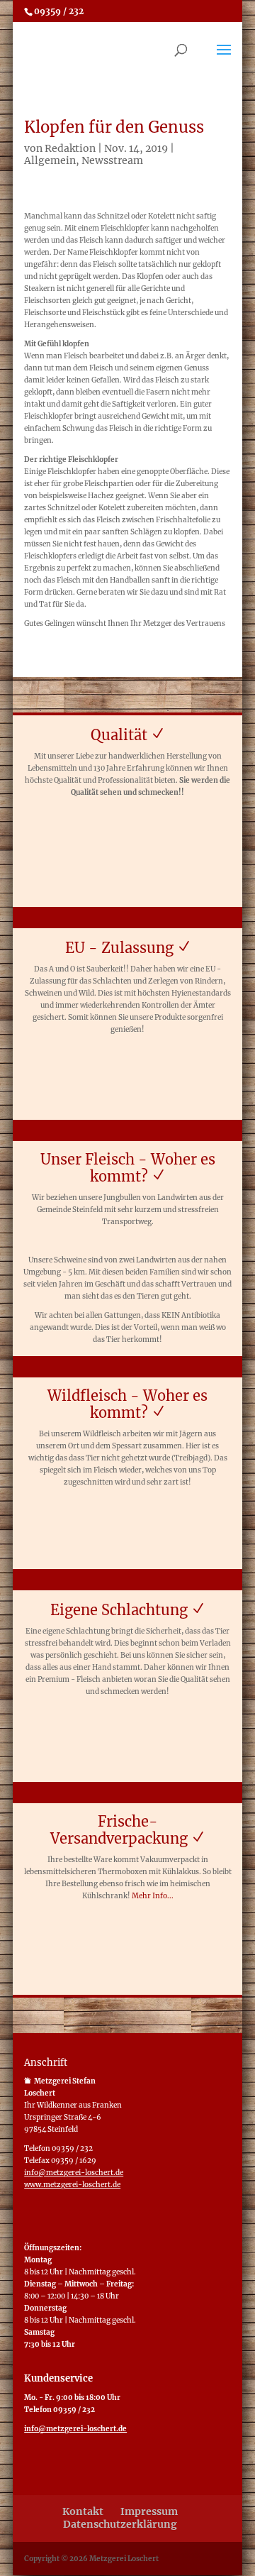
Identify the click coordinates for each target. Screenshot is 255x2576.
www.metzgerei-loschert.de (72, 2185)
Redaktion (70, 148)
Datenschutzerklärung (120, 2524)
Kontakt (83, 2511)
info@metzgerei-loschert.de (74, 2173)
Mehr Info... (153, 1896)
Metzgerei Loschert (124, 2559)
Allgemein (50, 160)
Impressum (149, 2511)
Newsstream (112, 160)
